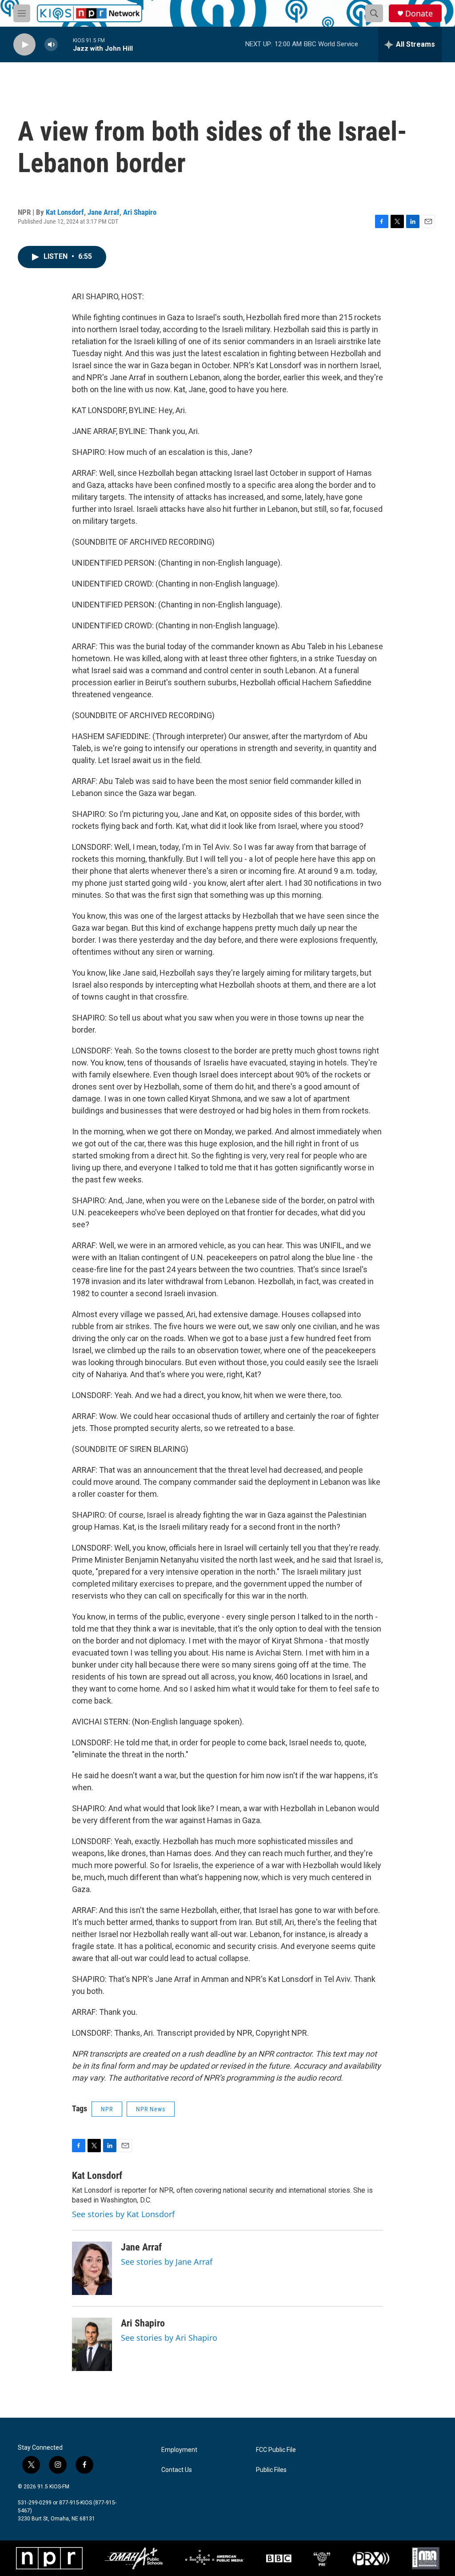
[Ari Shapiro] (92, 2344)
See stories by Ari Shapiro (169, 2338)
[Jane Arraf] (92, 2268)
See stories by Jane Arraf (167, 2262)
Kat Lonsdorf (65, 212)
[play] (24, 45)
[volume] (51, 45)
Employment (179, 2450)
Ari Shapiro (140, 212)
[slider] (65, 44)
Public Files (271, 2470)
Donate (419, 14)
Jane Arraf (104, 212)
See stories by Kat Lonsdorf (123, 2214)
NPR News (151, 2109)
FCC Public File (276, 2450)
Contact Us (177, 2470)
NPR (107, 2109)
